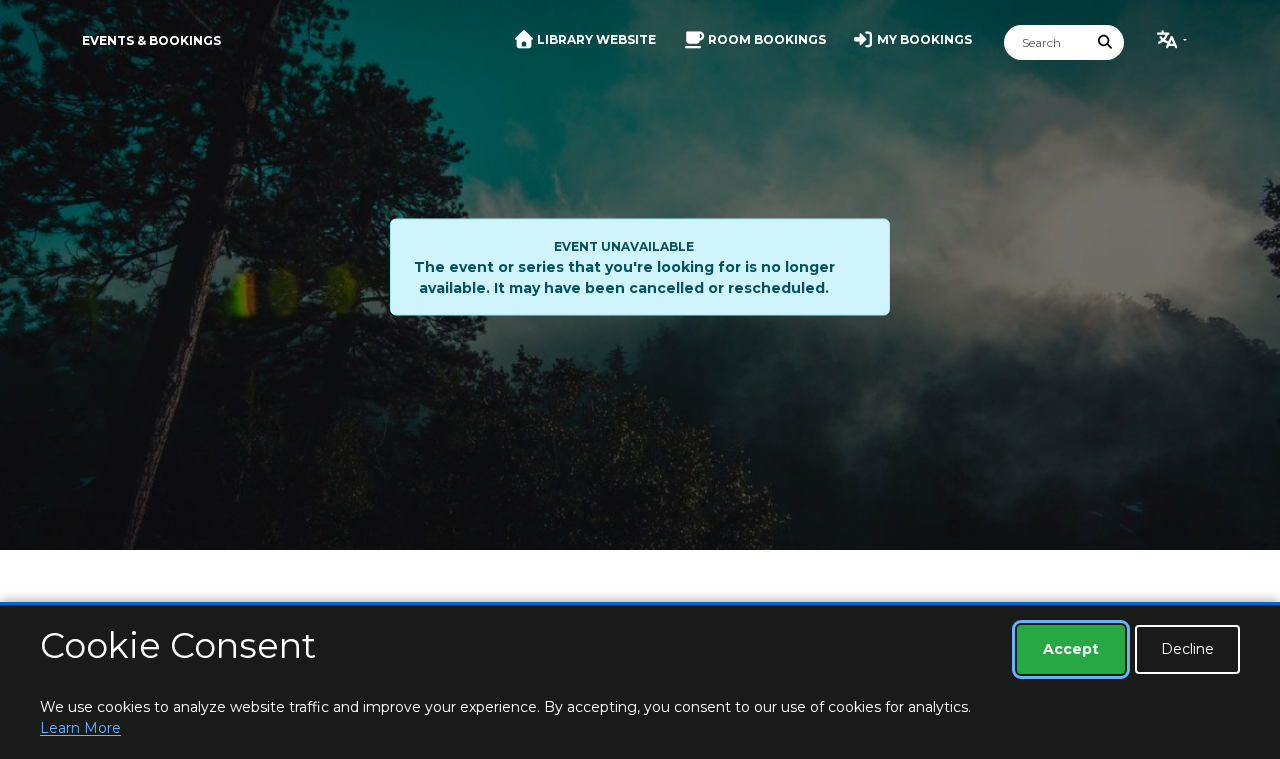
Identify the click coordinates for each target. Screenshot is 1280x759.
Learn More (80, 728)
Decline (1187, 649)
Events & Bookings (151, 40)
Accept (1071, 649)
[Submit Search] (1106, 42)
